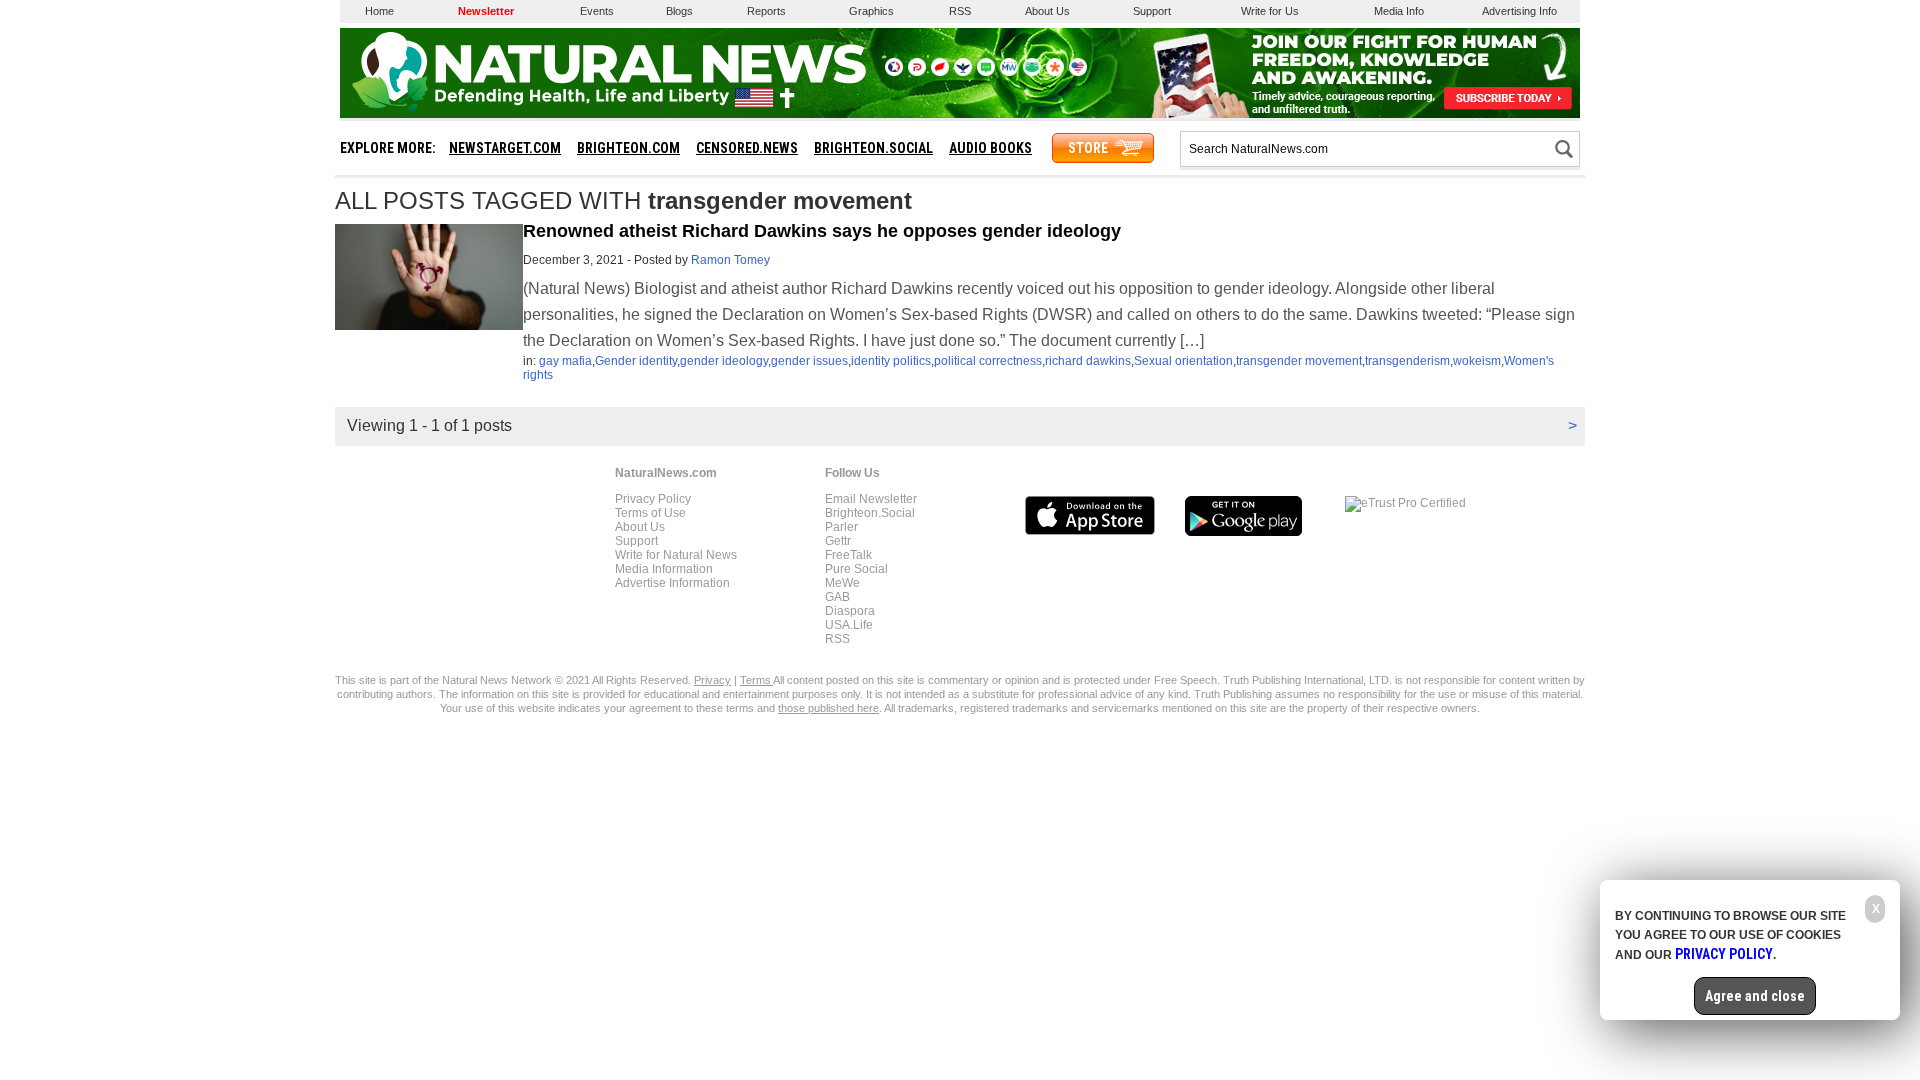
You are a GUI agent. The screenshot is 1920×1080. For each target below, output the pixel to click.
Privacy (712, 680)
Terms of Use (650, 513)
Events (597, 11)
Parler (841, 527)
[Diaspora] (1055, 72)
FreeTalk (848, 555)
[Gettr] (940, 72)
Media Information (664, 569)
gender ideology (724, 361)
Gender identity (636, 361)
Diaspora (850, 611)
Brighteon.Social (870, 513)
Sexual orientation (1183, 361)
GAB (837, 597)
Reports (766, 11)
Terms (756, 680)
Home (379, 11)
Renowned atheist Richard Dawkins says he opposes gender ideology (822, 231)
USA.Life (849, 625)
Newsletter (486, 11)
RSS (960, 11)
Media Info (1399, 11)
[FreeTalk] (963, 72)
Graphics (871, 11)
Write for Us (1270, 11)
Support (1152, 11)
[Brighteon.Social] (894, 72)
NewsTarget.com (505, 148)
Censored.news (747, 148)
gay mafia (565, 361)
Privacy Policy (653, 499)
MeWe (842, 583)
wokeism (1477, 361)
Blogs (679, 11)
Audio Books (990, 148)
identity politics (891, 361)
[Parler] (917, 72)
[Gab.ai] (1032, 72)
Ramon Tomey (730, 260)
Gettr (838, 541)
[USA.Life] (1078, 72)
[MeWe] (1009, 72)
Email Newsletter (871, 499)
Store (1088, 148)
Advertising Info (1519, 11)
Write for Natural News (676, 555)
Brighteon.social (873, 148)
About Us (1047, 11)
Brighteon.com (628, 148)
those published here (828, 708)
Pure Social (856, 569)
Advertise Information (672, 583)
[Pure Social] (986, 72)
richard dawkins (1088, 361)
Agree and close (1755, 996)
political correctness (988, 361)
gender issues (809, 361)
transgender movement (1299, 361)
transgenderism (1407, 361)
